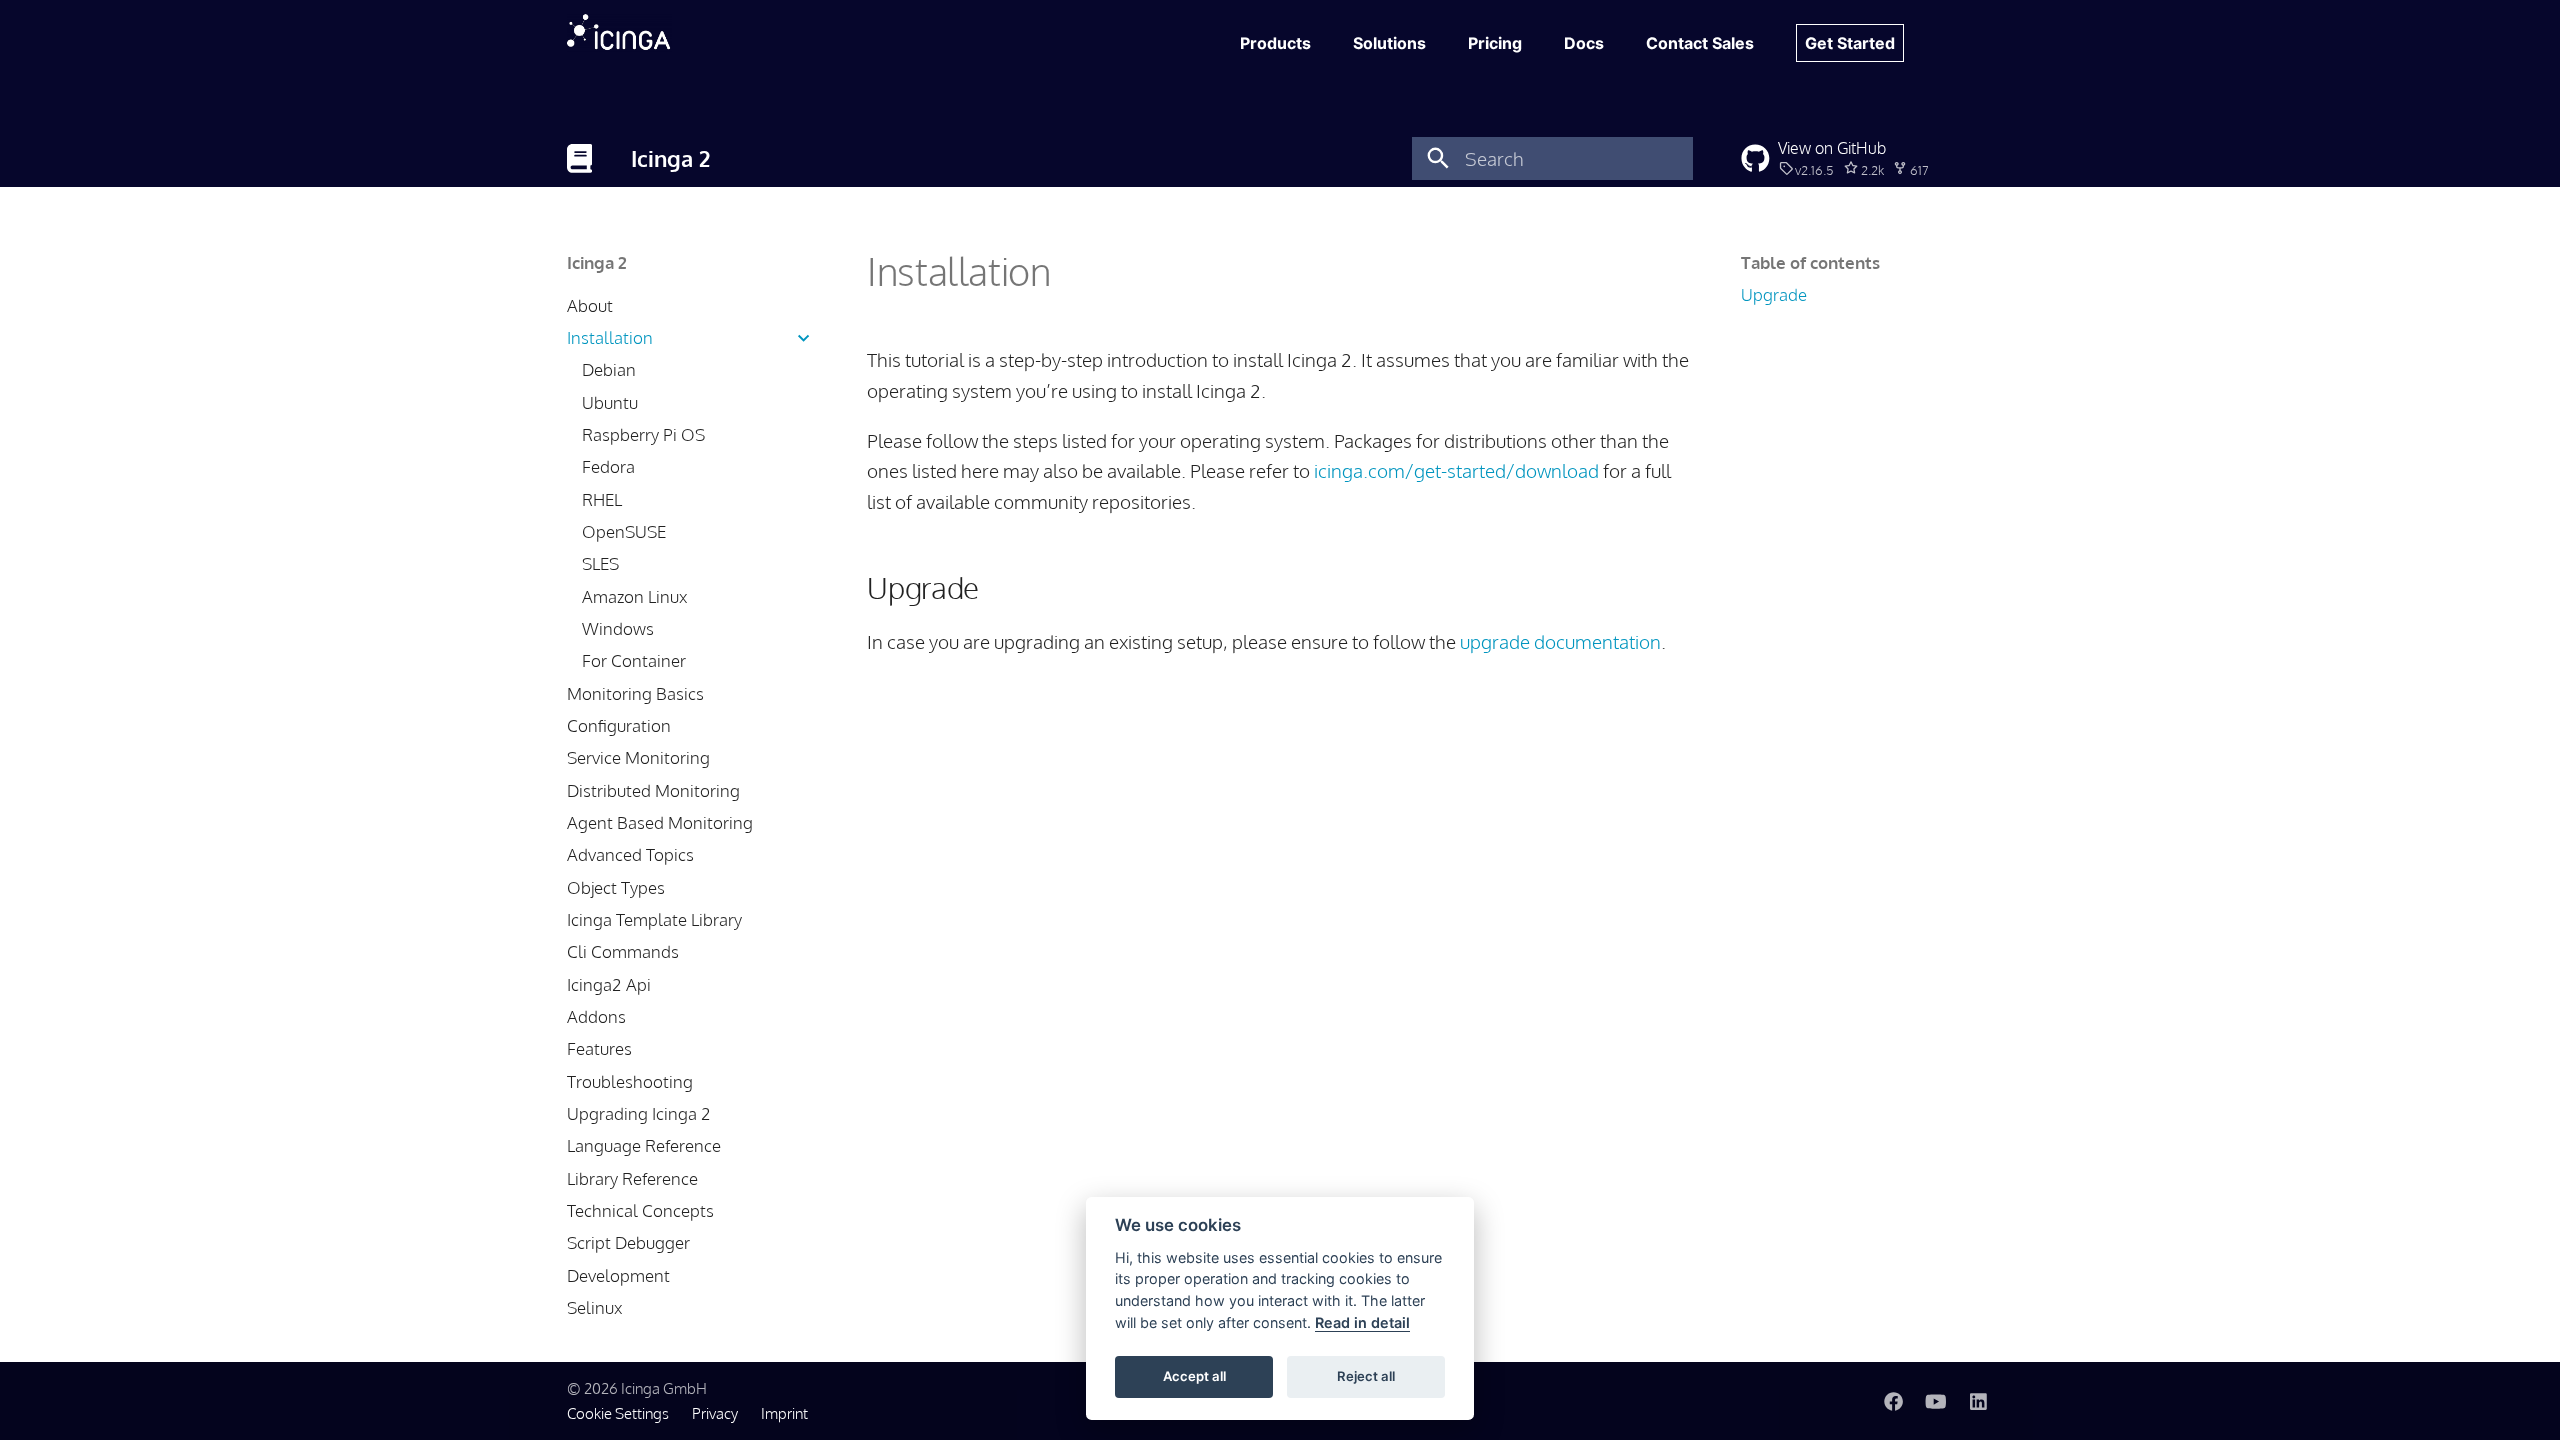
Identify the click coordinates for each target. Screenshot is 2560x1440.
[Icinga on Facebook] (1893, 1400)
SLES (600, 563)
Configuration (619, 725)
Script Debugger (628, 1242)
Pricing (1495, 43)
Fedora (608, 466)
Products (1275, 43)
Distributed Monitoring (653, 790)
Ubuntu (610, 402)
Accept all (1194, 1376)
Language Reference (644, 1145)
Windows (618, 628)
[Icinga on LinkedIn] (1978, 1400)
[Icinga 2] (580, 158)
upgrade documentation (1560, 641)
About (590, 305)
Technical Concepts (640, 1210)
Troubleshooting (630, 1081)
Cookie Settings (618, 1413)
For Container (634, 660)
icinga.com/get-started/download (1456, 470)
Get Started (1850, 43)
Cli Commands (623, 951)
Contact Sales (1700, 43)
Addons (596, 1016)
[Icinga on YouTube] (1936, 1400)
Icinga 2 (597, 262)
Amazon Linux (634, 596)
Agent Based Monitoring (660, 822)
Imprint (784, 1413)
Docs (1584, 43)
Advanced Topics (630, 854)
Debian (609, 369)
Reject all (1366, 1376)
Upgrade (1774, 294)
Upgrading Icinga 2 (639, 1113)
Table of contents (1810, 262)
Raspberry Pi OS (643, 434)
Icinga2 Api (609, 984)
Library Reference (632, 1178)
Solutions (1389, 43)
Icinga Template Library (654, 919)
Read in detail (1362, 1322)
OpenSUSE (624, 531)
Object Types (616, 887)
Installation (610, 337)
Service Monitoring (638, 757)
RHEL (602, 499)
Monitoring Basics (635, 693)
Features (599, 1048)
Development (618, 1275)
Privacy (715, 1413)
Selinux (594, 1307)
